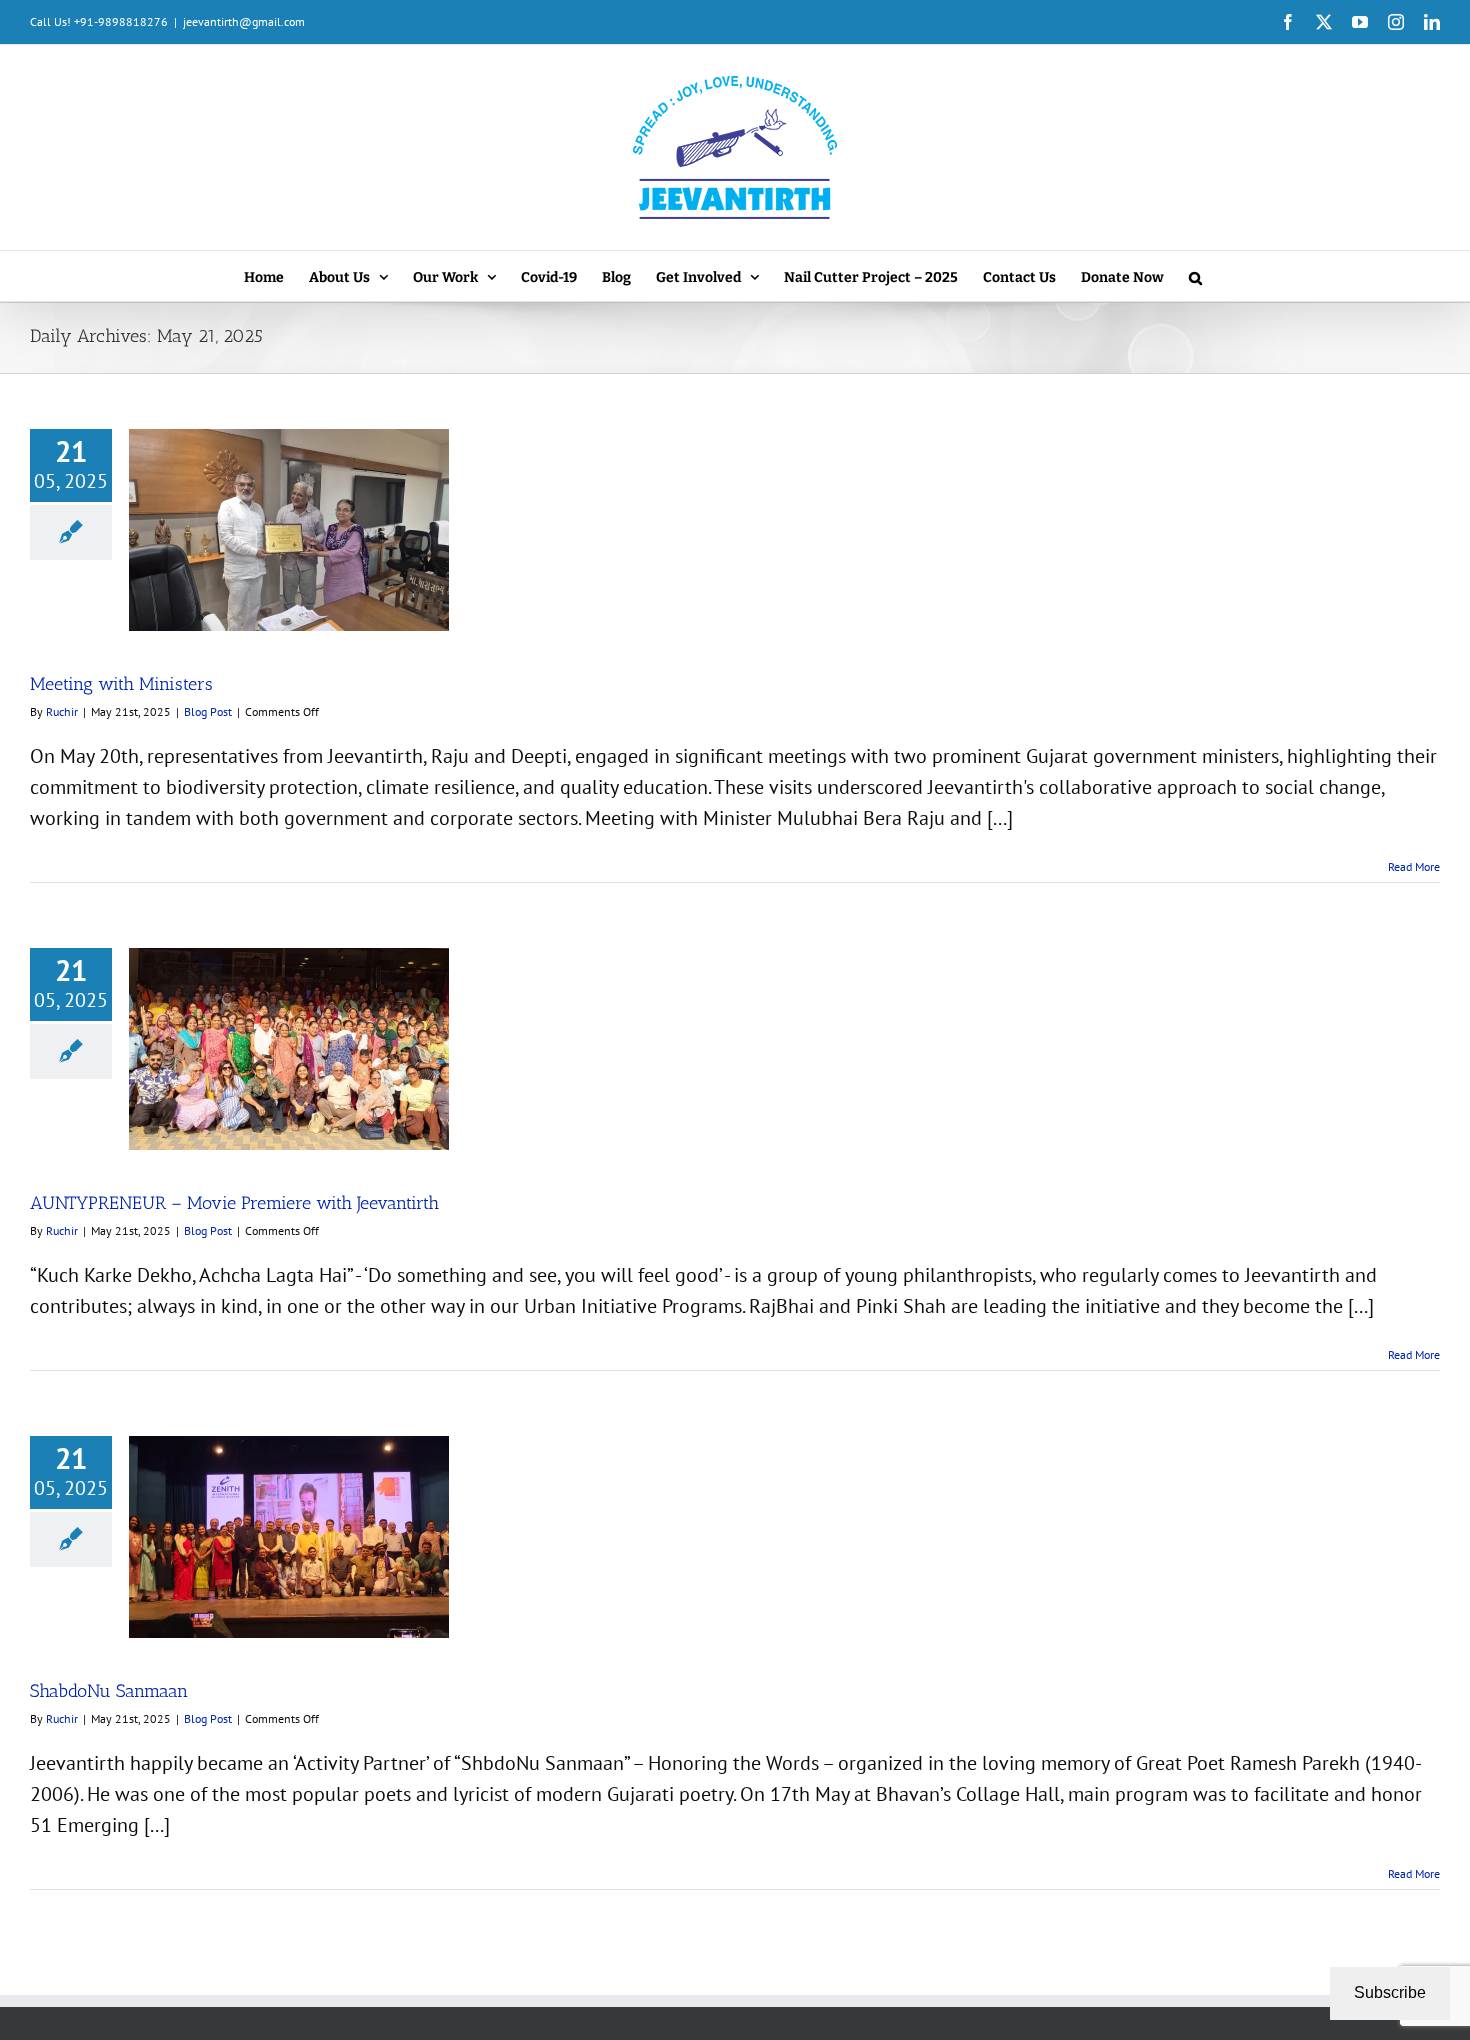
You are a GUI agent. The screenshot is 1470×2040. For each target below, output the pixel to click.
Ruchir (62, 711)
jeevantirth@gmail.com (244, 21)
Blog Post (208, 711)
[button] (1195, 276)
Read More (1414, 866)
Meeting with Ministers (121, 684)
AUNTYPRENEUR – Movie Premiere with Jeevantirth (234, 1203)
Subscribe (1390, 1992)
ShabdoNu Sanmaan (109, 1691)
